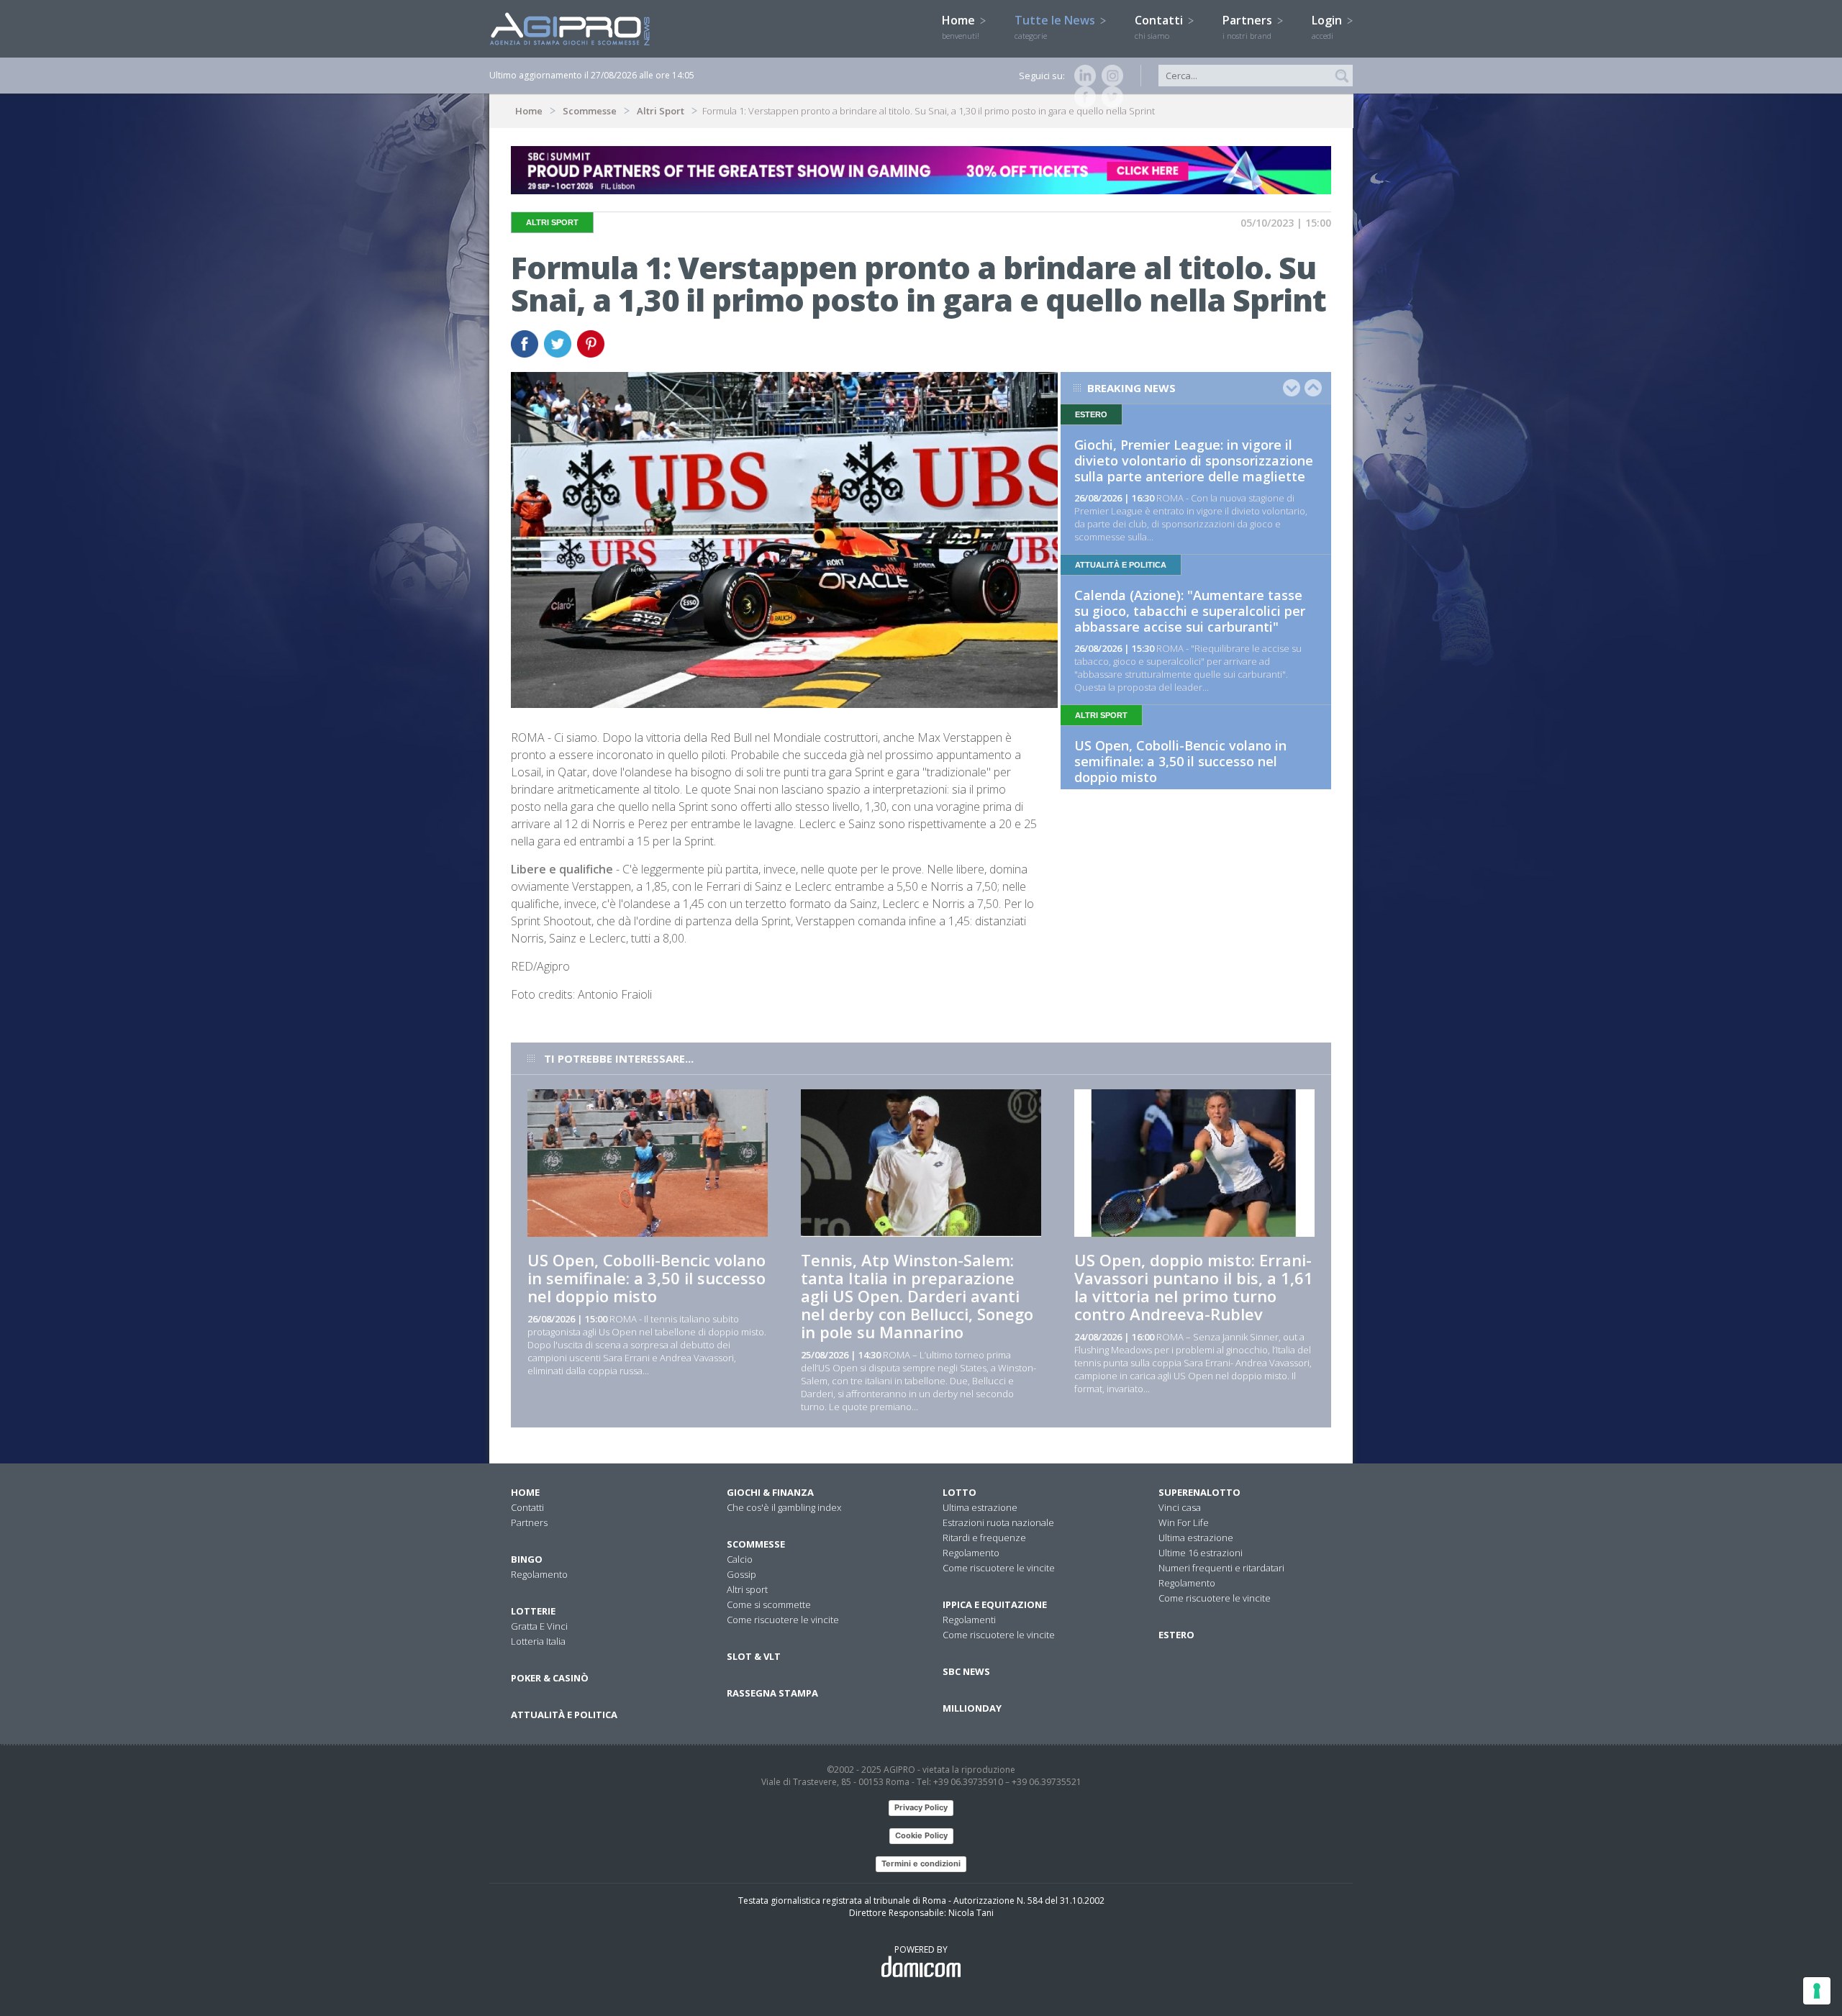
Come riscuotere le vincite (783, 1620)
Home (961, 27)
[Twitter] (1110, 97)
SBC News (966, 1671)
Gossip (741, 1574)
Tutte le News (1056, 27)
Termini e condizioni (921, 1863)
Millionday (972, 1708)
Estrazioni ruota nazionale (998, 1522)
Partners (1249, 27)
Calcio (740, 1559)
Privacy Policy (921, 1807)
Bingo (527, 1559)
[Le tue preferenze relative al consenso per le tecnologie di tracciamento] (1817, 1991)
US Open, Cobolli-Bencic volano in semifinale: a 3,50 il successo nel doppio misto (1180, 761)
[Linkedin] (1082, 76)
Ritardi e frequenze (984, 1538)
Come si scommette (769, 1604)
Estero (1176, 1635)
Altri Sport (661, 111)
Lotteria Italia (538, 1641)
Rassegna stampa (772, 1693)
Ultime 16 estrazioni (1201, 1553)
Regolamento (539, 1574)
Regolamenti (969, 1620)
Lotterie (533, 1611)
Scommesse (590, 111)
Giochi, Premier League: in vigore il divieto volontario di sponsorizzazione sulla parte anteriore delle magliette (1194, 460)
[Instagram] (1110, 76)
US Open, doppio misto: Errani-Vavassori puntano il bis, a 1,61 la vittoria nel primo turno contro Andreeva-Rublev (1194, 1287)
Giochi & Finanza (770, 1492)
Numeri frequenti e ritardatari (1221, 1568)
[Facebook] (1082, 97)
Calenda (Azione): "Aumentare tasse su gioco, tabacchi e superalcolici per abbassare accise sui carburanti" (1190, 611)
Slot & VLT (754, 1656)
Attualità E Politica (564, 1715)
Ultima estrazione (980, 1507)
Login (1328, 27)
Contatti (1160, 27)
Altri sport (747, 1589)
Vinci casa (1180, 1507)
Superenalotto (1199, 1492)
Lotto (959, 1492)
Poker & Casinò (550, 1678)
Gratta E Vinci (539, 1626)
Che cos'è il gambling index (784, 1507)
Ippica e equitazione (995, 1604)
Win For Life (1184, 1522)
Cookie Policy (921, 1835)
